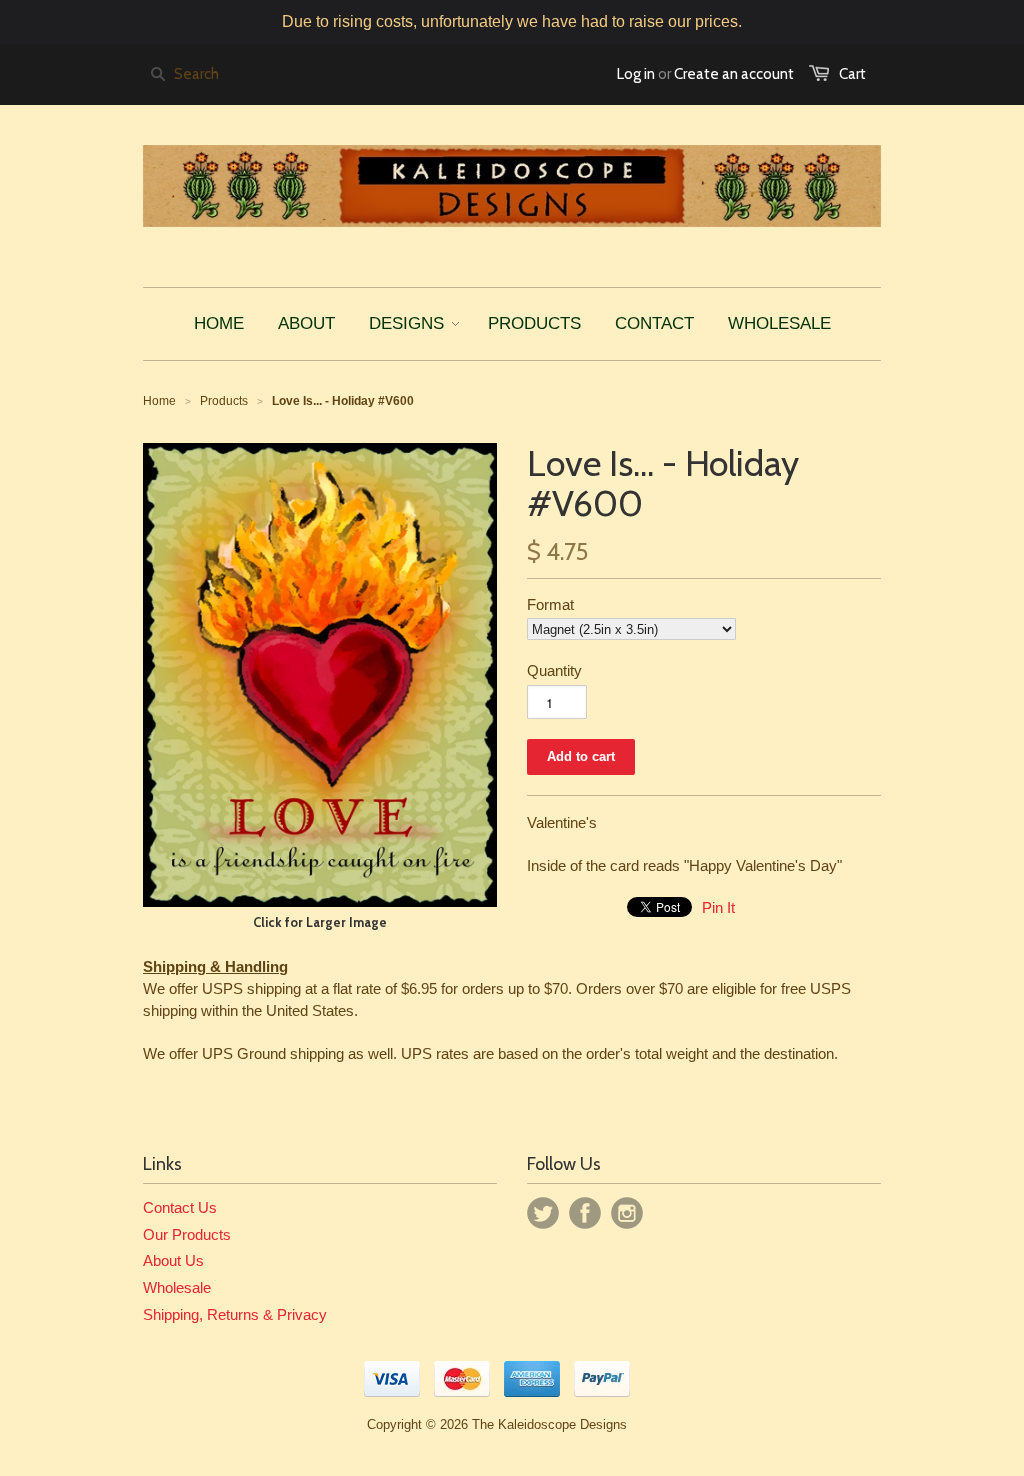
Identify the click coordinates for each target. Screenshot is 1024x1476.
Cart (852, 74)
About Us (173, 1260)
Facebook (585, 1213)
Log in (636, 74)
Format (550, 604)
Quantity (554, 670)
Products (224, 401)
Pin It (718, 907)
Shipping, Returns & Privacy (235, 1314)
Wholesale (177, 1287)
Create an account (734, 74)
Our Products (187, 1234)
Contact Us (180, 1207)
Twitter (543, 1213)
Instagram (627, 1213)
